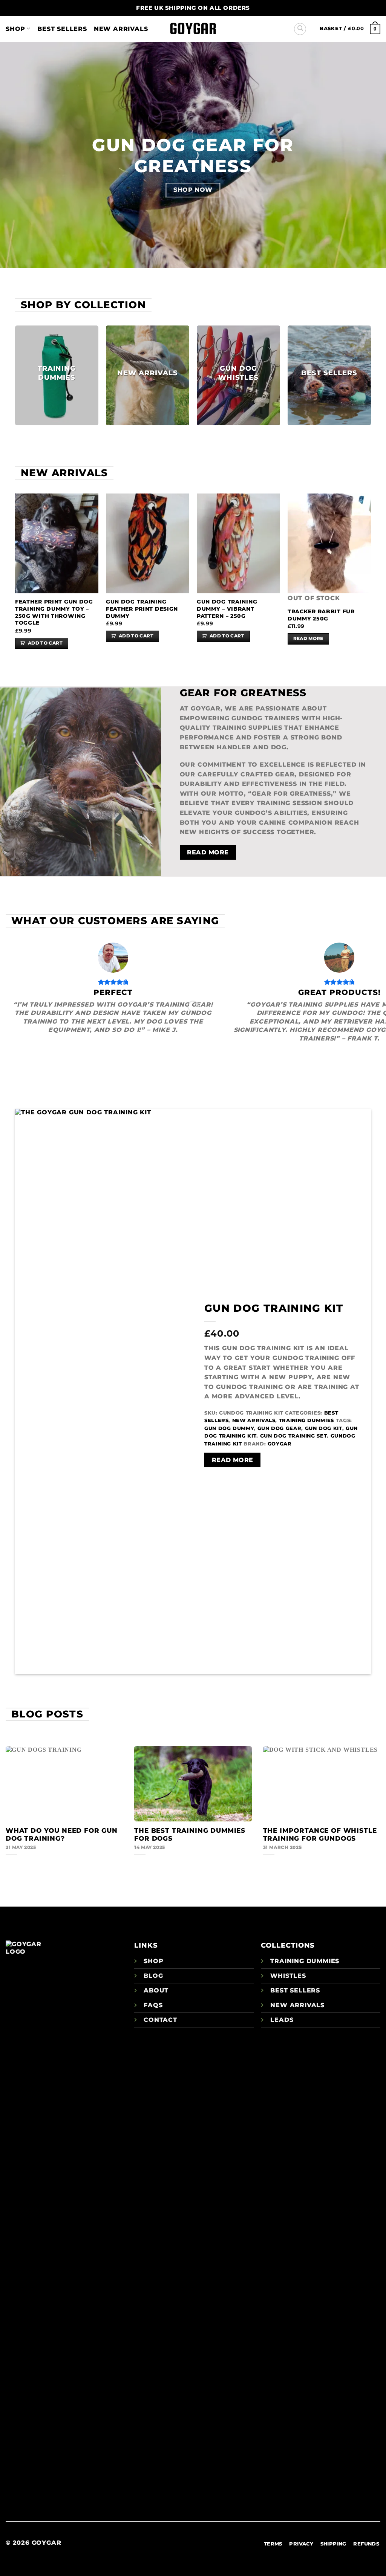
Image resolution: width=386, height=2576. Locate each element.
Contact (160, 2020)
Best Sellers (62, 29)
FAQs (153, 2005)
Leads (282, 2020)
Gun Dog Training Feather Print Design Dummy (142, 609)
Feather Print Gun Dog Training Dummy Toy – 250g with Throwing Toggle (54, 612)
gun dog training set (294, 1436)
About (156, 1990)
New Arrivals (121, 29)
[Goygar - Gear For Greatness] (193, 29)
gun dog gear (280, 1428)
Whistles (288, 1976)
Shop (15, 29)
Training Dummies (306, 1420)
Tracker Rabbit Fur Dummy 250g (321, 615)
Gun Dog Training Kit (274, 1308)
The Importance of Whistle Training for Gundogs (320, 1835)
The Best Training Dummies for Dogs (190, 1835)
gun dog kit (324, 1428)
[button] (350, 28)
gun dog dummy (229, 1428)
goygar (280, 1444)
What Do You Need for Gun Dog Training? (62, 1835)
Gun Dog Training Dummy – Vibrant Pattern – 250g (227, 609)
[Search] (300, 29)
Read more (308, 639)
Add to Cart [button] (45, 643)
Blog (153, 1976)
